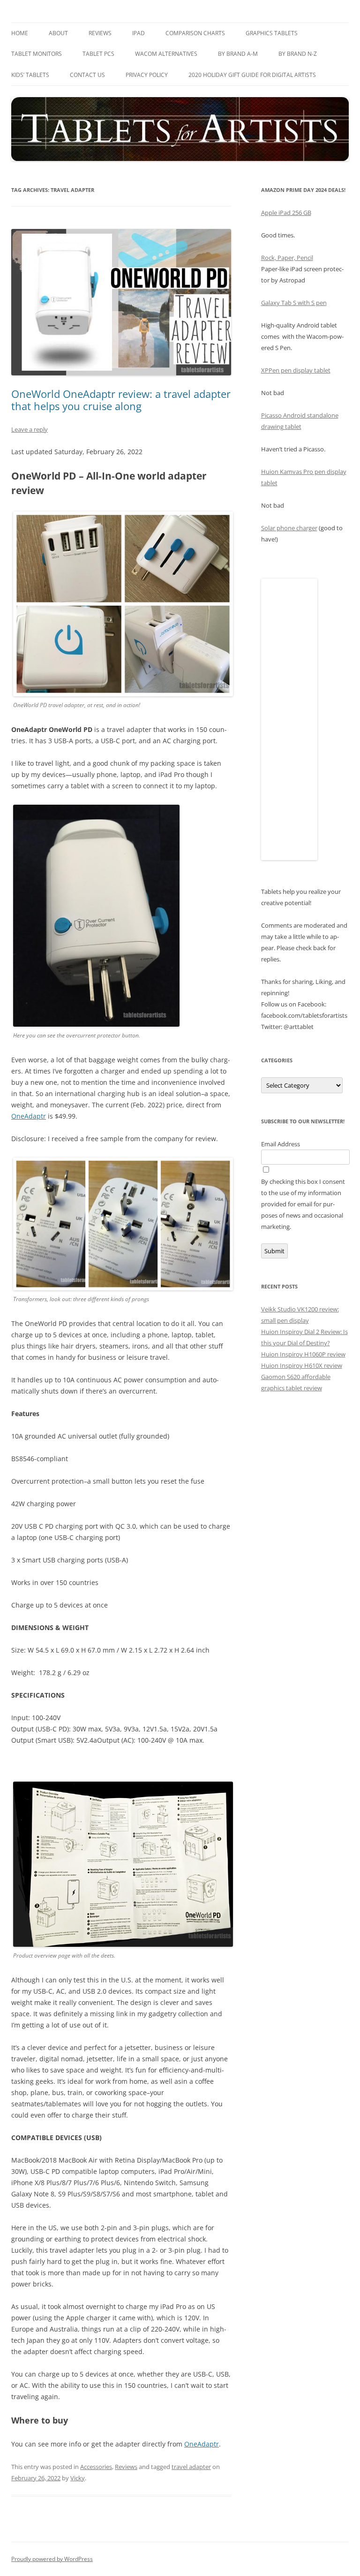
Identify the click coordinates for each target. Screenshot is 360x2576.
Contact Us (87, 75)
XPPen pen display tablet (296, 370)
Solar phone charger (289, 528)
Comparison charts (195, 33)
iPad (139, 33)
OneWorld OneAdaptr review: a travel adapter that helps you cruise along (121, 400)
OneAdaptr (29, 1116)
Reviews (100, 33)
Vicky (78, 2478)
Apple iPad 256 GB (286, 213)
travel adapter (191, 2467)
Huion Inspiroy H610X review (302, 1365)
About (58, 33)
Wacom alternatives (166, 54)
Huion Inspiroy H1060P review (303, 1354)
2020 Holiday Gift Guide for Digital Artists (252, 75)
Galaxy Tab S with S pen (294, 303)
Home (20, 33)
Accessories (96, 2467)
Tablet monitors (37, 54)
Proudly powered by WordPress (52, 2559)
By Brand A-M (238, 54)
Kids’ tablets (30, 75)
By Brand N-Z (298, 54)
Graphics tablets (272, 33)
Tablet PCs (98, 54)
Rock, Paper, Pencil (287, 258)
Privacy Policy (147, 75)
